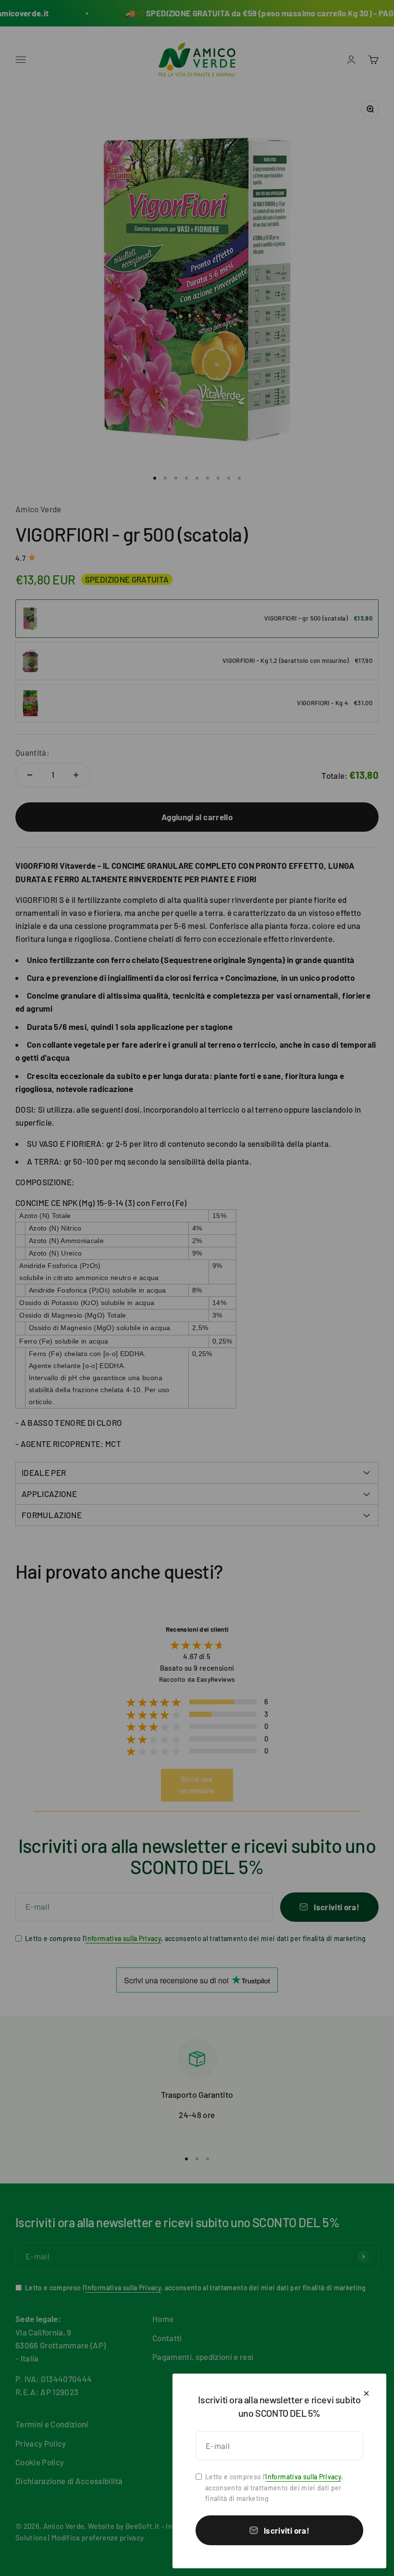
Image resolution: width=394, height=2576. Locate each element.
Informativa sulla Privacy (303, 2477)
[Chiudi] (366, 2393)
